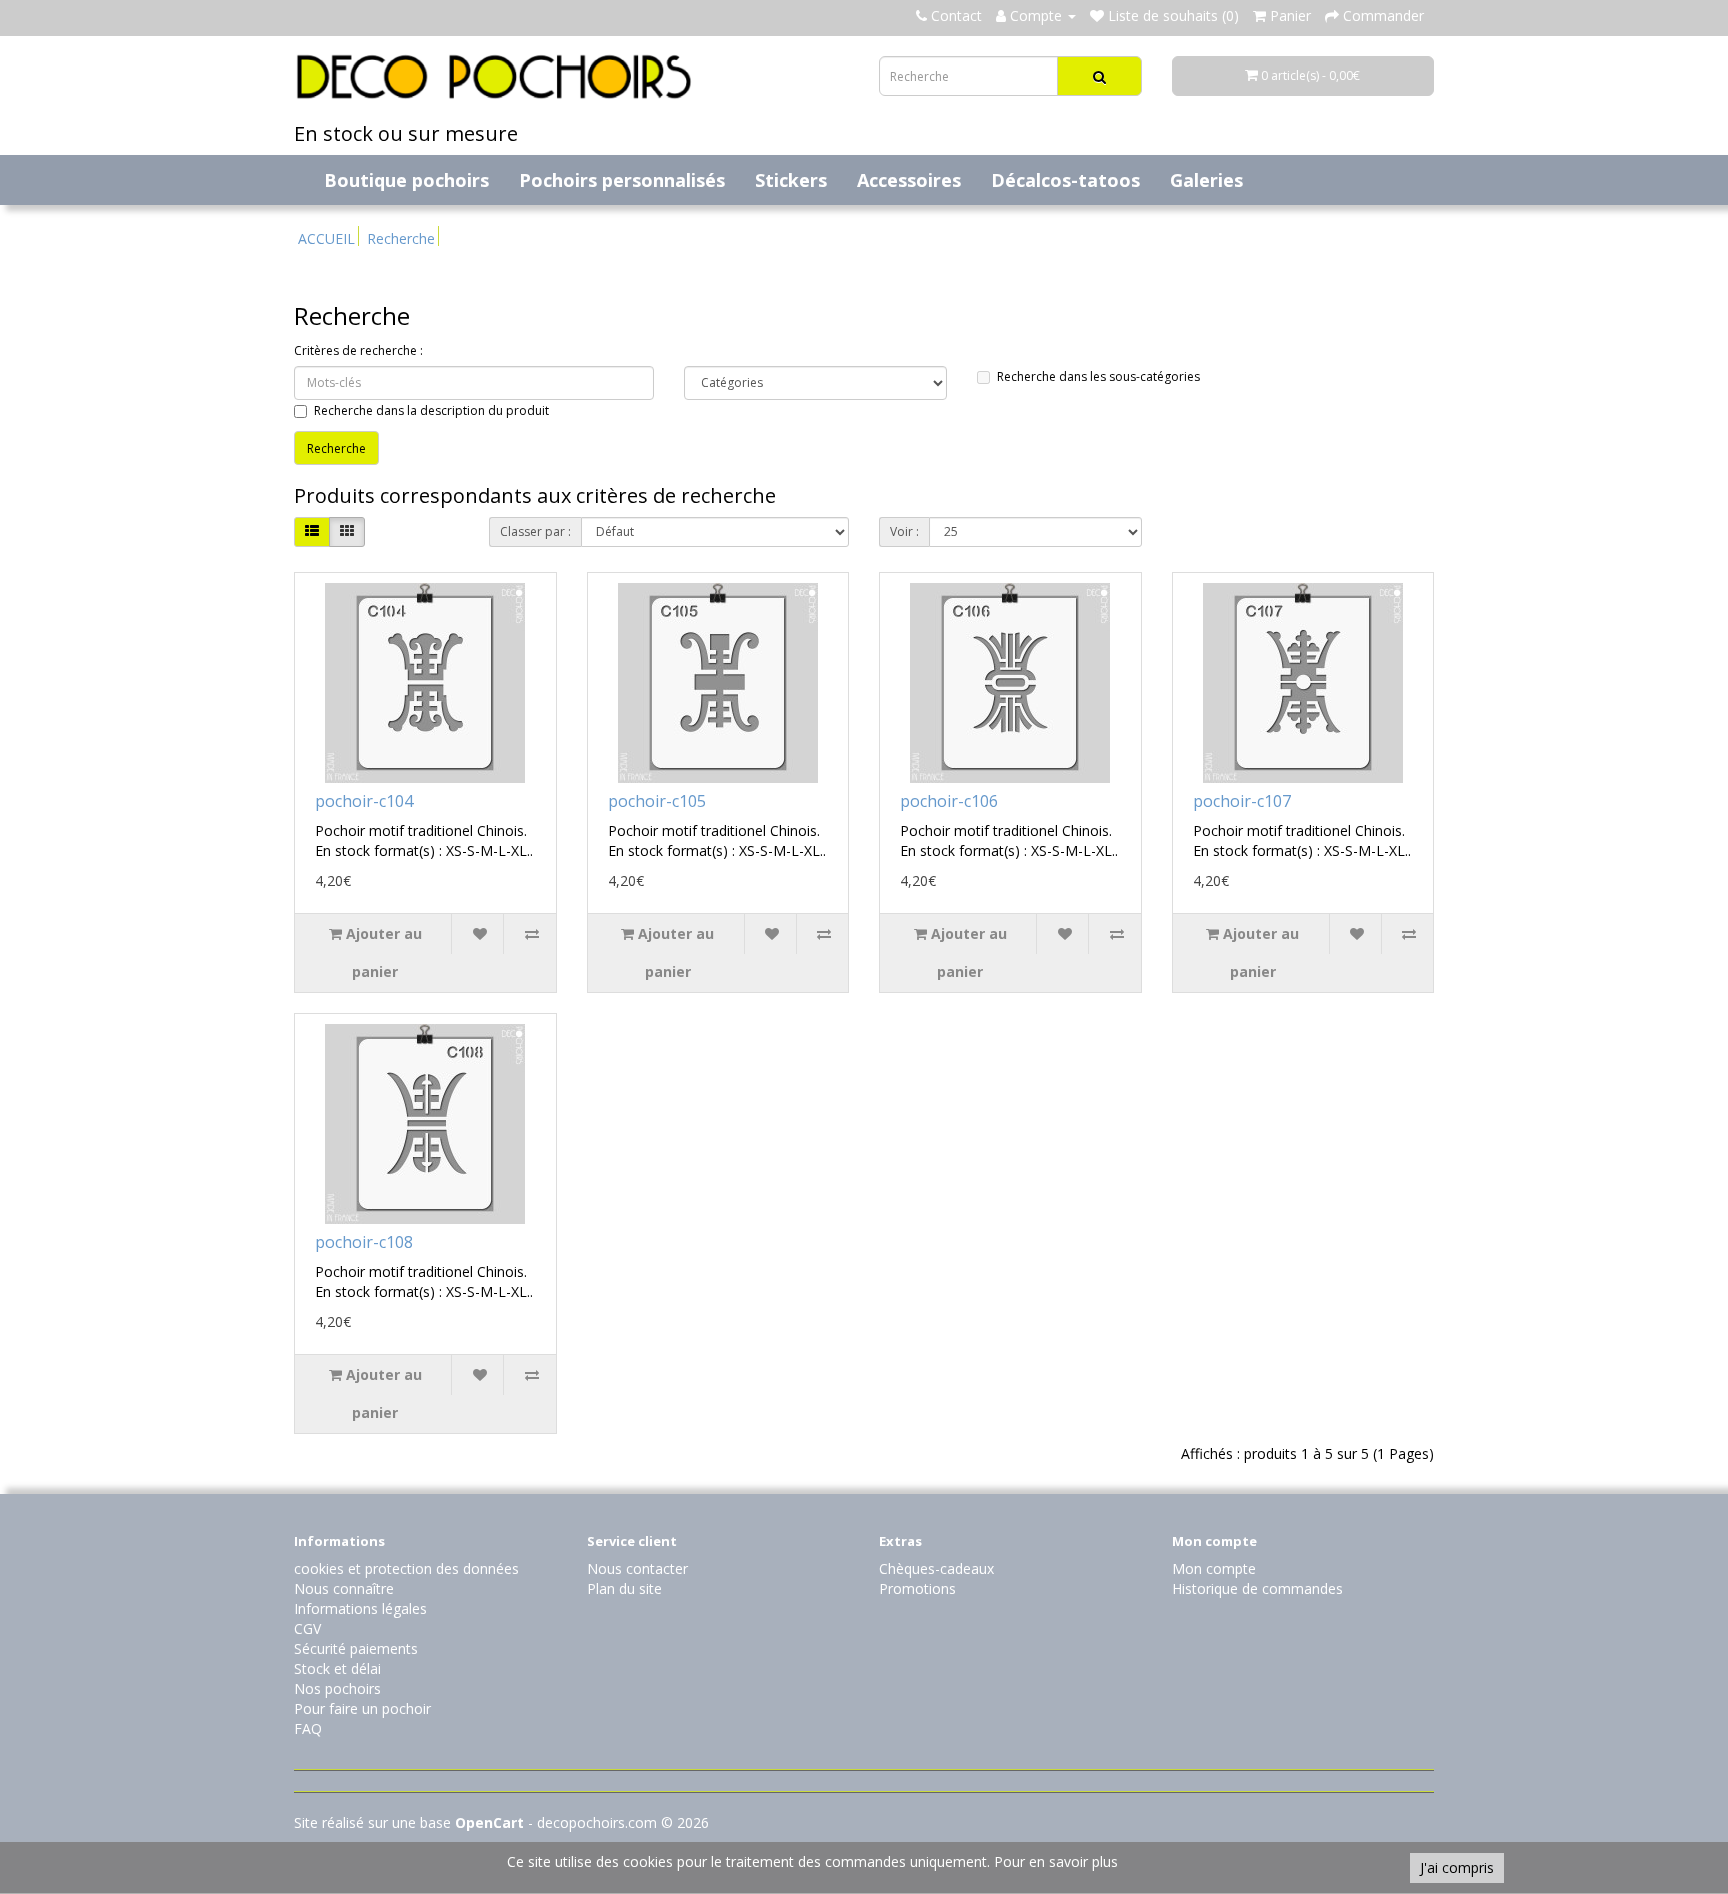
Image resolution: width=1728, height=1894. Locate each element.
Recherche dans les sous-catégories (1098, 376)
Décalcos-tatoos (1065, 180)
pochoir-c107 (1242, 801)
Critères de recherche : (358, 350)
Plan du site (624, 1588)
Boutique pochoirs (406, 180)
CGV (307, 1628)
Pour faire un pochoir (362, 1708)
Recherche (401, 238)
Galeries (1206, 180)
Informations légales (360, 1608)
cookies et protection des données (406, 1568)
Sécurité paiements (356, 1648)
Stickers (791, 180)
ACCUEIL (326, 238)
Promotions (917, 1588)
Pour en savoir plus (1056, 1861)
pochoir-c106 (949, 801)
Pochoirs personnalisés (622, 180)
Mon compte (1214, 1568)
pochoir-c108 (364, 1242)
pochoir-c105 (657, 801)
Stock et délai (337, 1668)
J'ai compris (1457, 1867)
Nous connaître (344, 1588)
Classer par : (535, 531)
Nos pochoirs (337, 1688)
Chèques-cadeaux (936, 1568)
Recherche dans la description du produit (431, 410)
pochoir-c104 (364, 801)
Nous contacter (637, 1568)
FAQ (308, 1728)
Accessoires (909, 180)
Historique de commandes (1257, 1588)
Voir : (904, 531)
